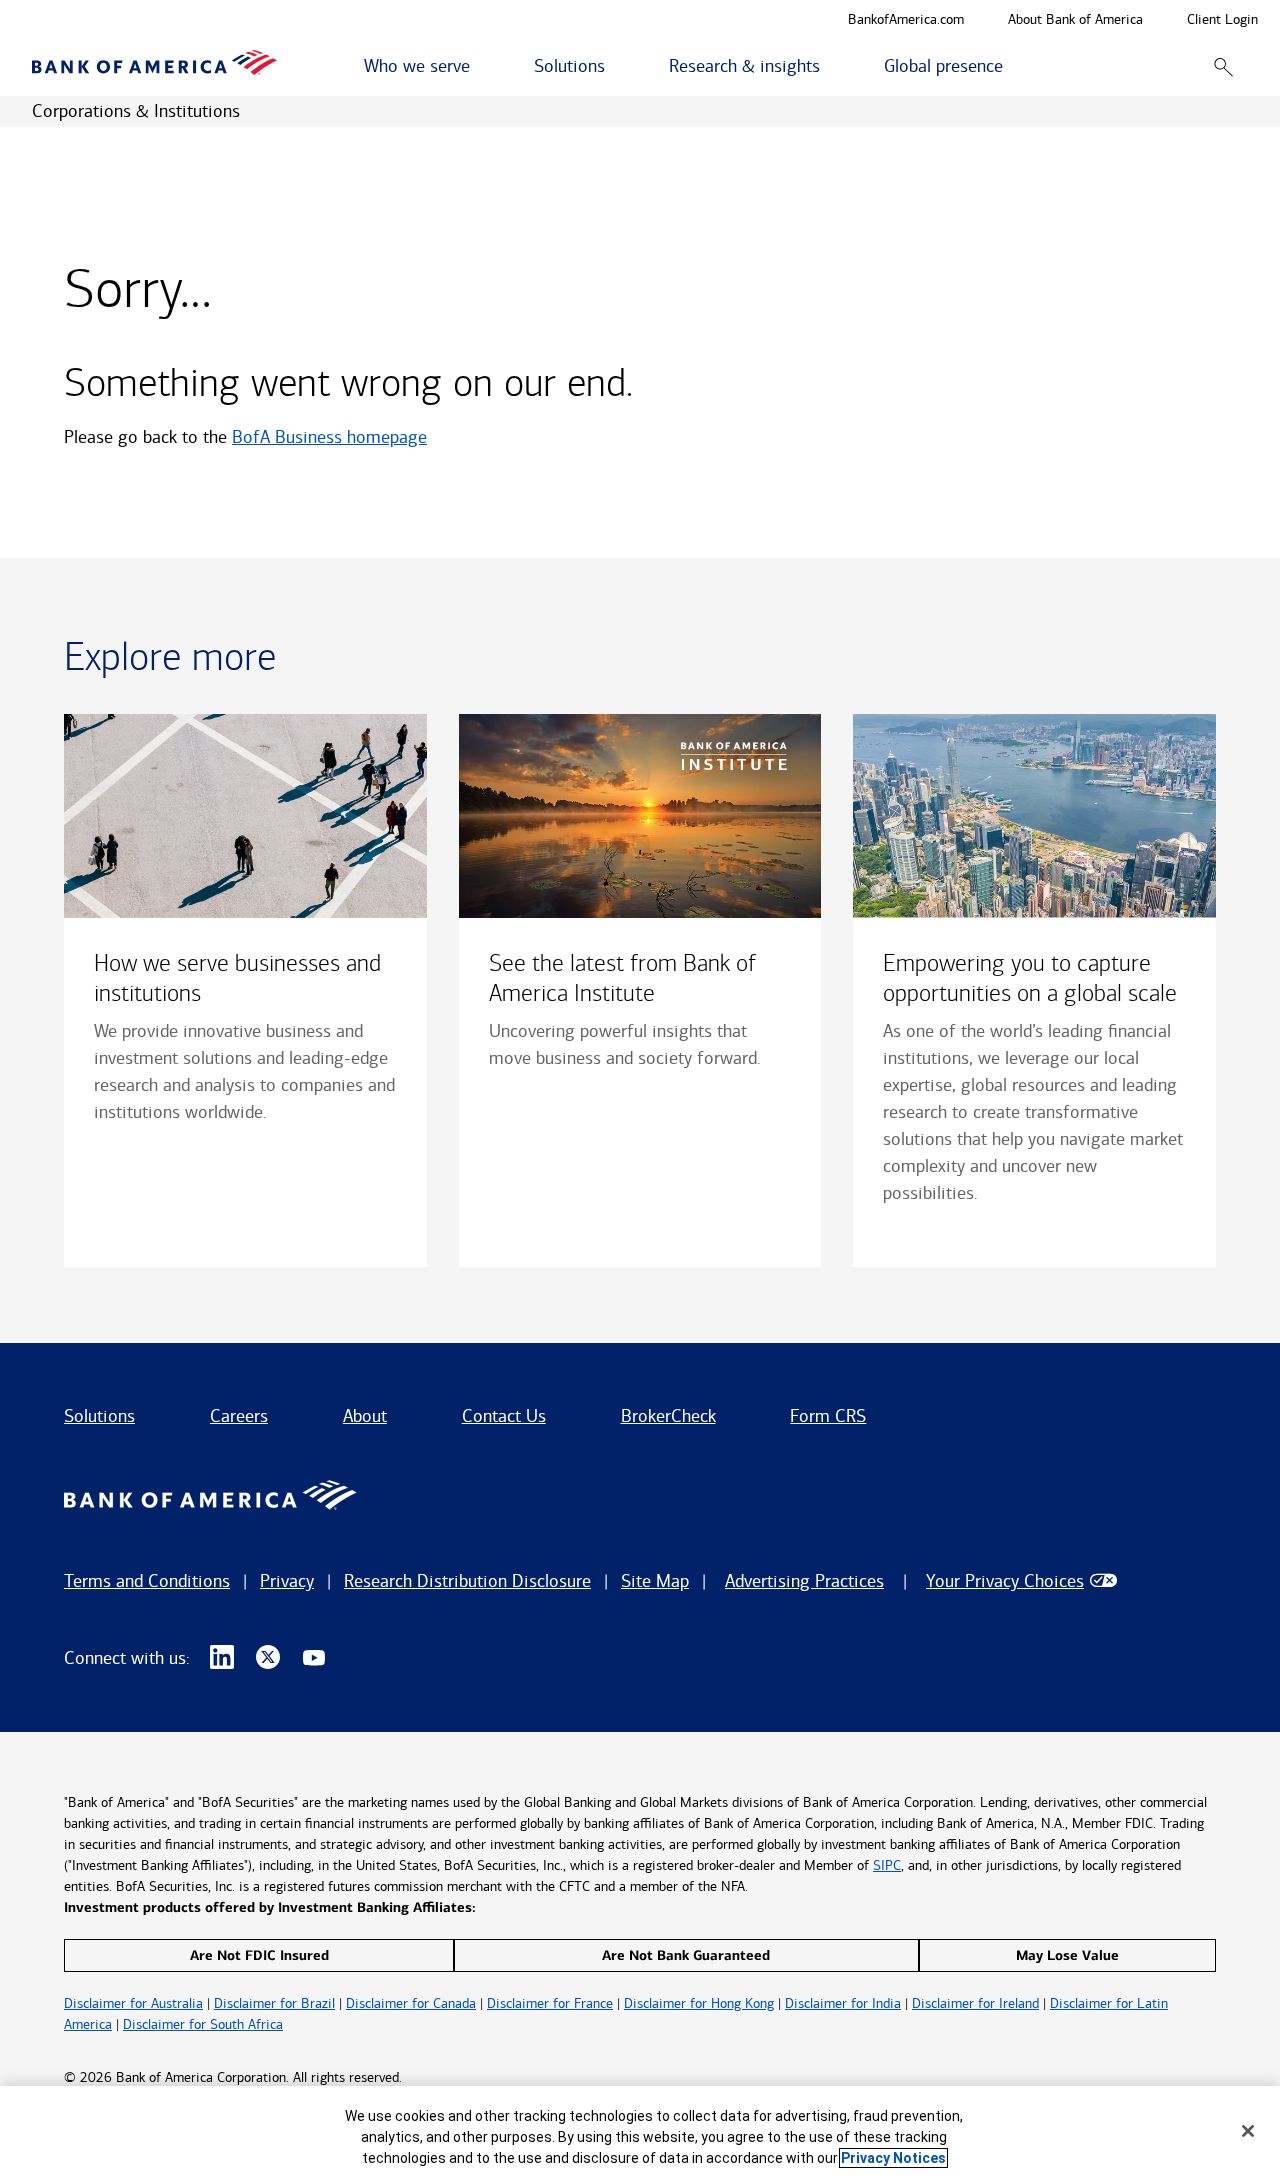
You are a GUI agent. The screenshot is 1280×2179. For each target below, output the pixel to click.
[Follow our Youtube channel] (314, 1658)
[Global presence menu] (1014, 67)
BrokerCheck (668, 1416)
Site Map (655, 1581)
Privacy (287, 1581)
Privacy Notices (893, 2158)
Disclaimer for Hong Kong (699, 2003)
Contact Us (504, 1416)
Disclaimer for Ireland (975, 2003)
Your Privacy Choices (1005, 1581)
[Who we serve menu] (481, 67)
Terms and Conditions (147, 1581)
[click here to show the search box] (1223, 66)
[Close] (1248, 2131)
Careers (239, 1416)
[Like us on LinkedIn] (222, 1658)
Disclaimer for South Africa (203, 2024)
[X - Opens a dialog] (268, 1658)
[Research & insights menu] (831, 67)
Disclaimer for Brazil (274, 2003)
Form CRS (828, 1416)
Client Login (1222, 20)
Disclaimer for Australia (133, 2003)
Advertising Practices (804, 1581)
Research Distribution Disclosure (467, 1581)
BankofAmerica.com (906, 20)
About (365, 1416)
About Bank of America (1075, 20)
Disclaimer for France (550, 2003)
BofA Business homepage (329, 437)
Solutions (99, 1416)
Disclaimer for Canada (411, 2003)
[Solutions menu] (616, 67)
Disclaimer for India (843, 2003)
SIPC (887, 1865)
